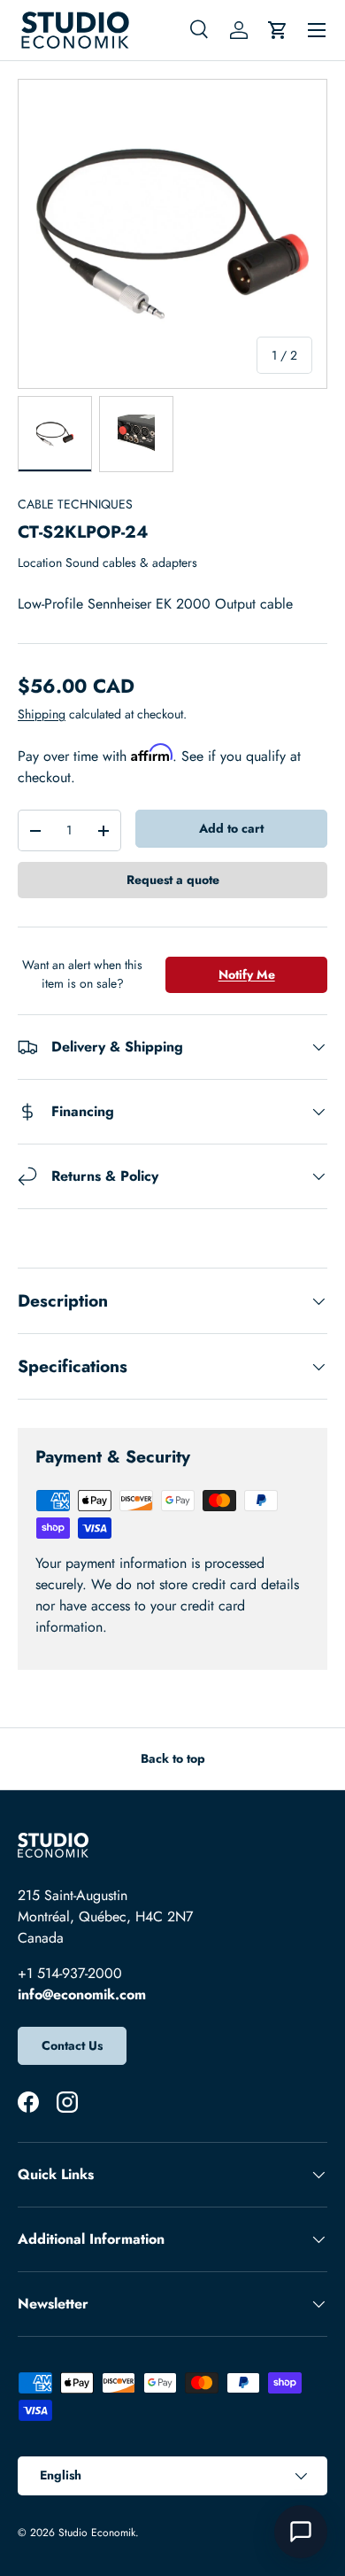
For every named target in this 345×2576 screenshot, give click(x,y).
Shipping (42, 714)
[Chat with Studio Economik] (301, 2532)
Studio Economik (97, 2533)
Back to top (173, 1758)
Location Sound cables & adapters (107, 563)
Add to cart (231, 828)
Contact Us (72, 2045)
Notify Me (247, 974)
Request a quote (173, 880)
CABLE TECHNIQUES (75, 504)
